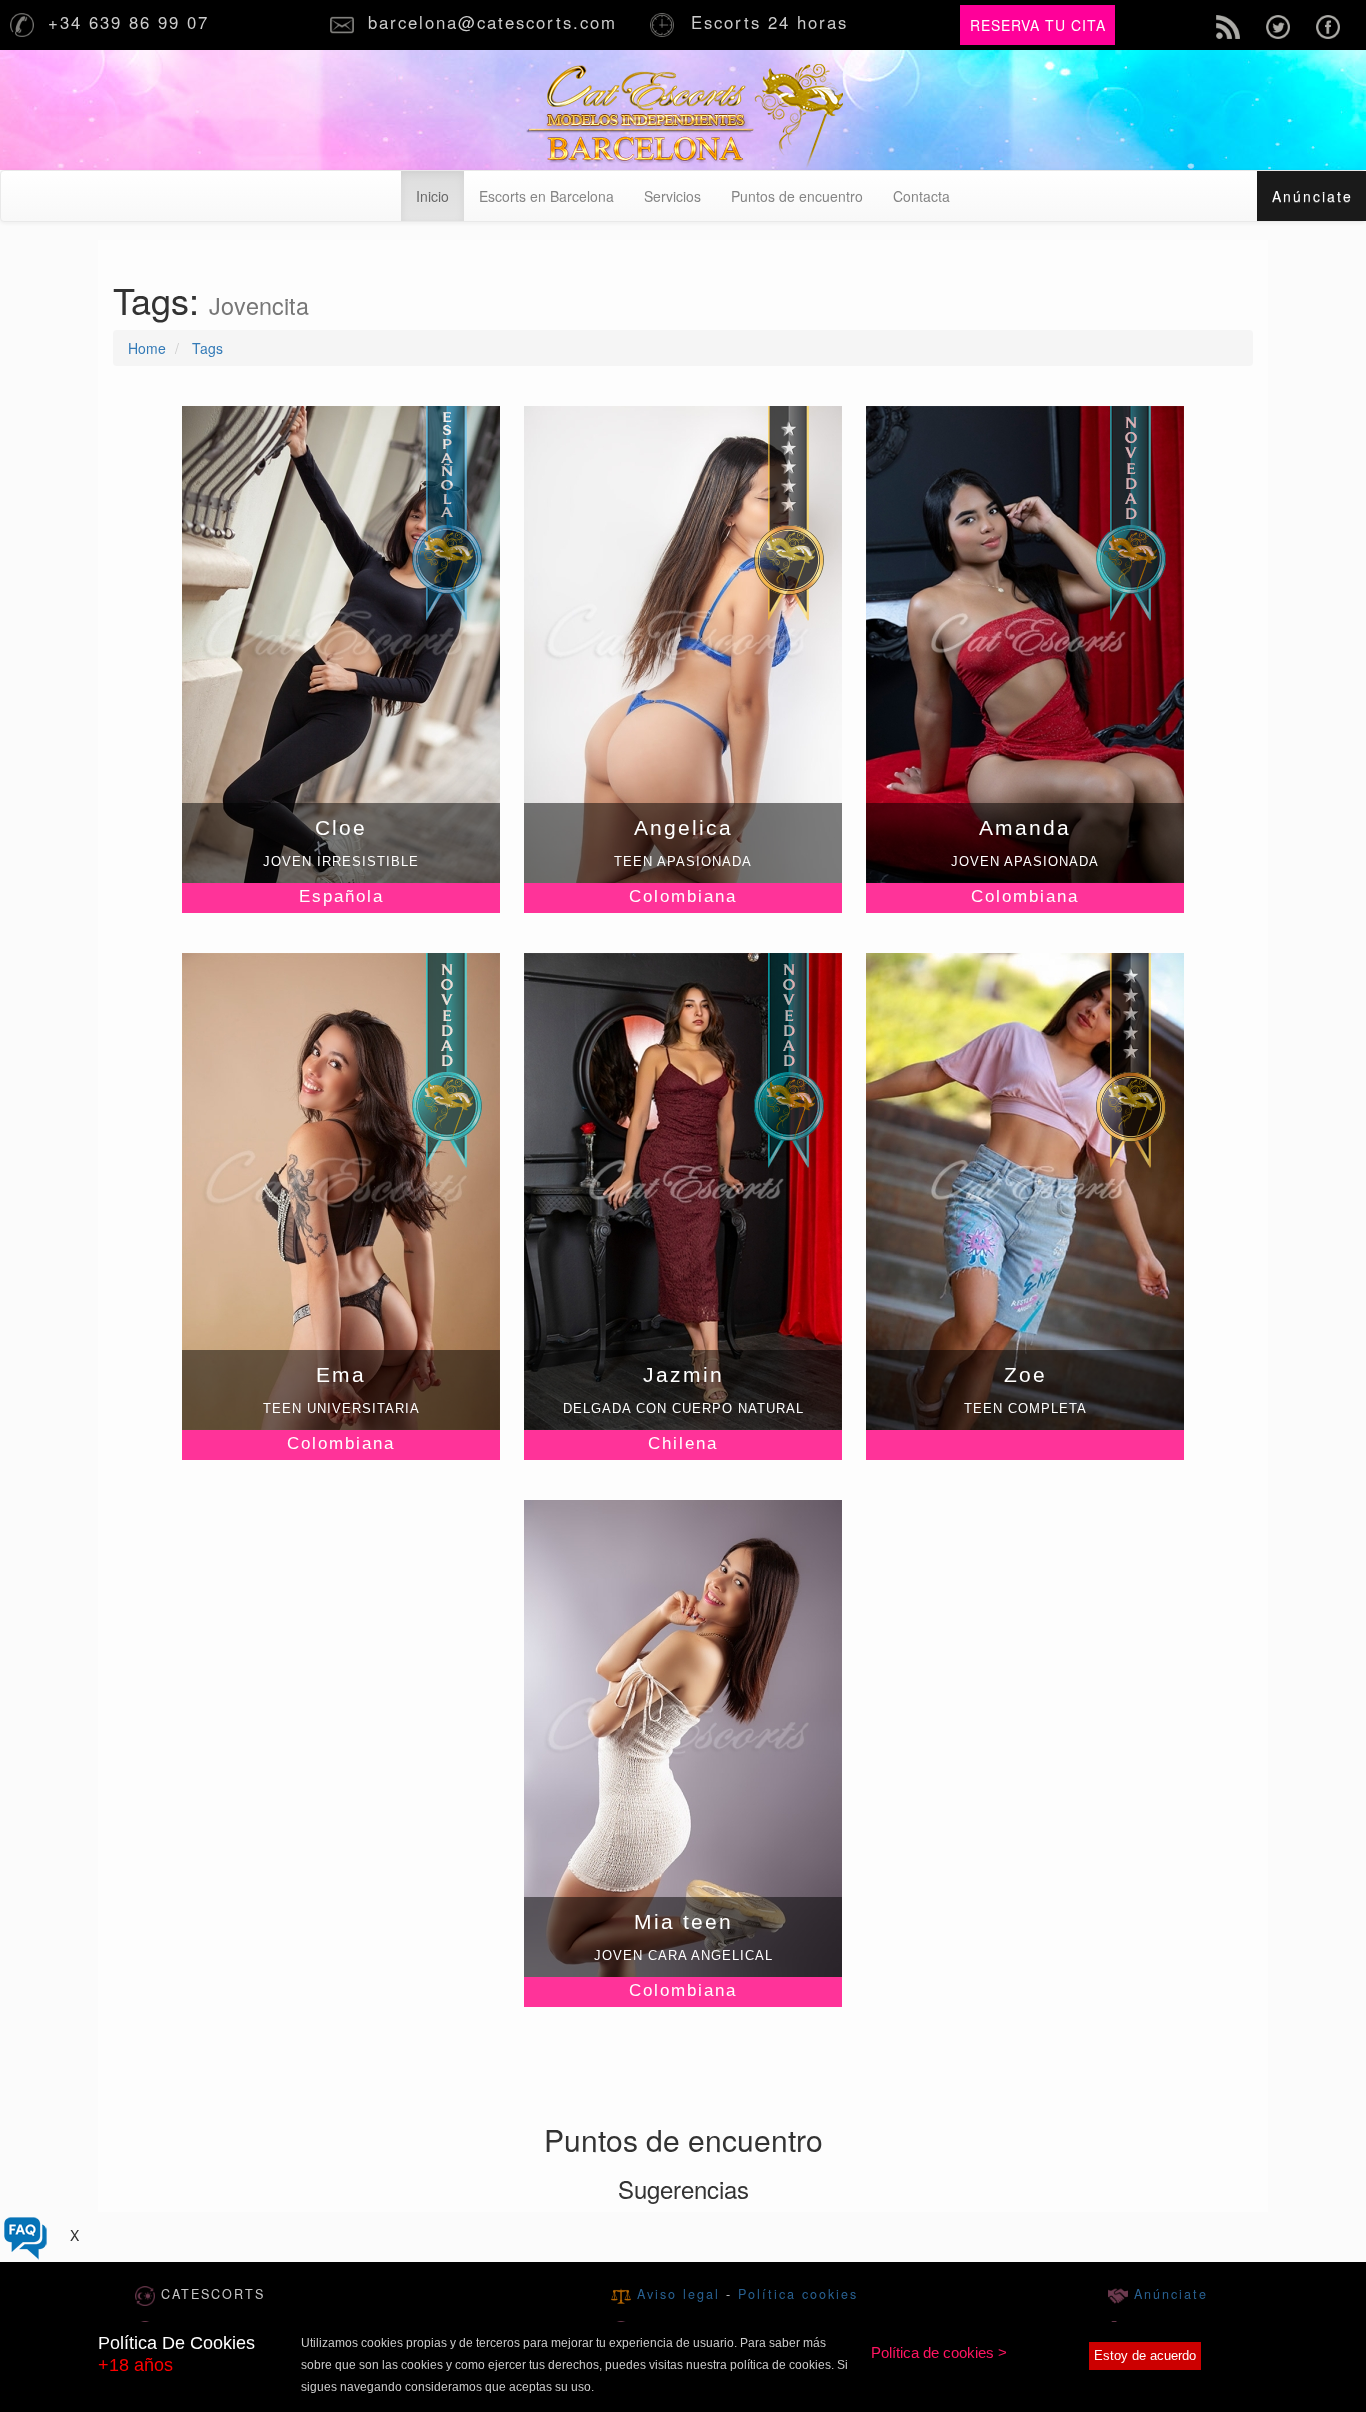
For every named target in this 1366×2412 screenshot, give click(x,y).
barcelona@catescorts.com (496, 22)
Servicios (672, 196)
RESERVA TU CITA (1038, 25)
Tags (207, 348)
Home (147, 348)
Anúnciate (1168, 2294)
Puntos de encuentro (797, 196)
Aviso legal (681, 2294)
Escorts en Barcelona (546, 196)
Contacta (921, 196)
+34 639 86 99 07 (132, 22)
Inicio (440, 195)
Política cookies (798, 2294)
